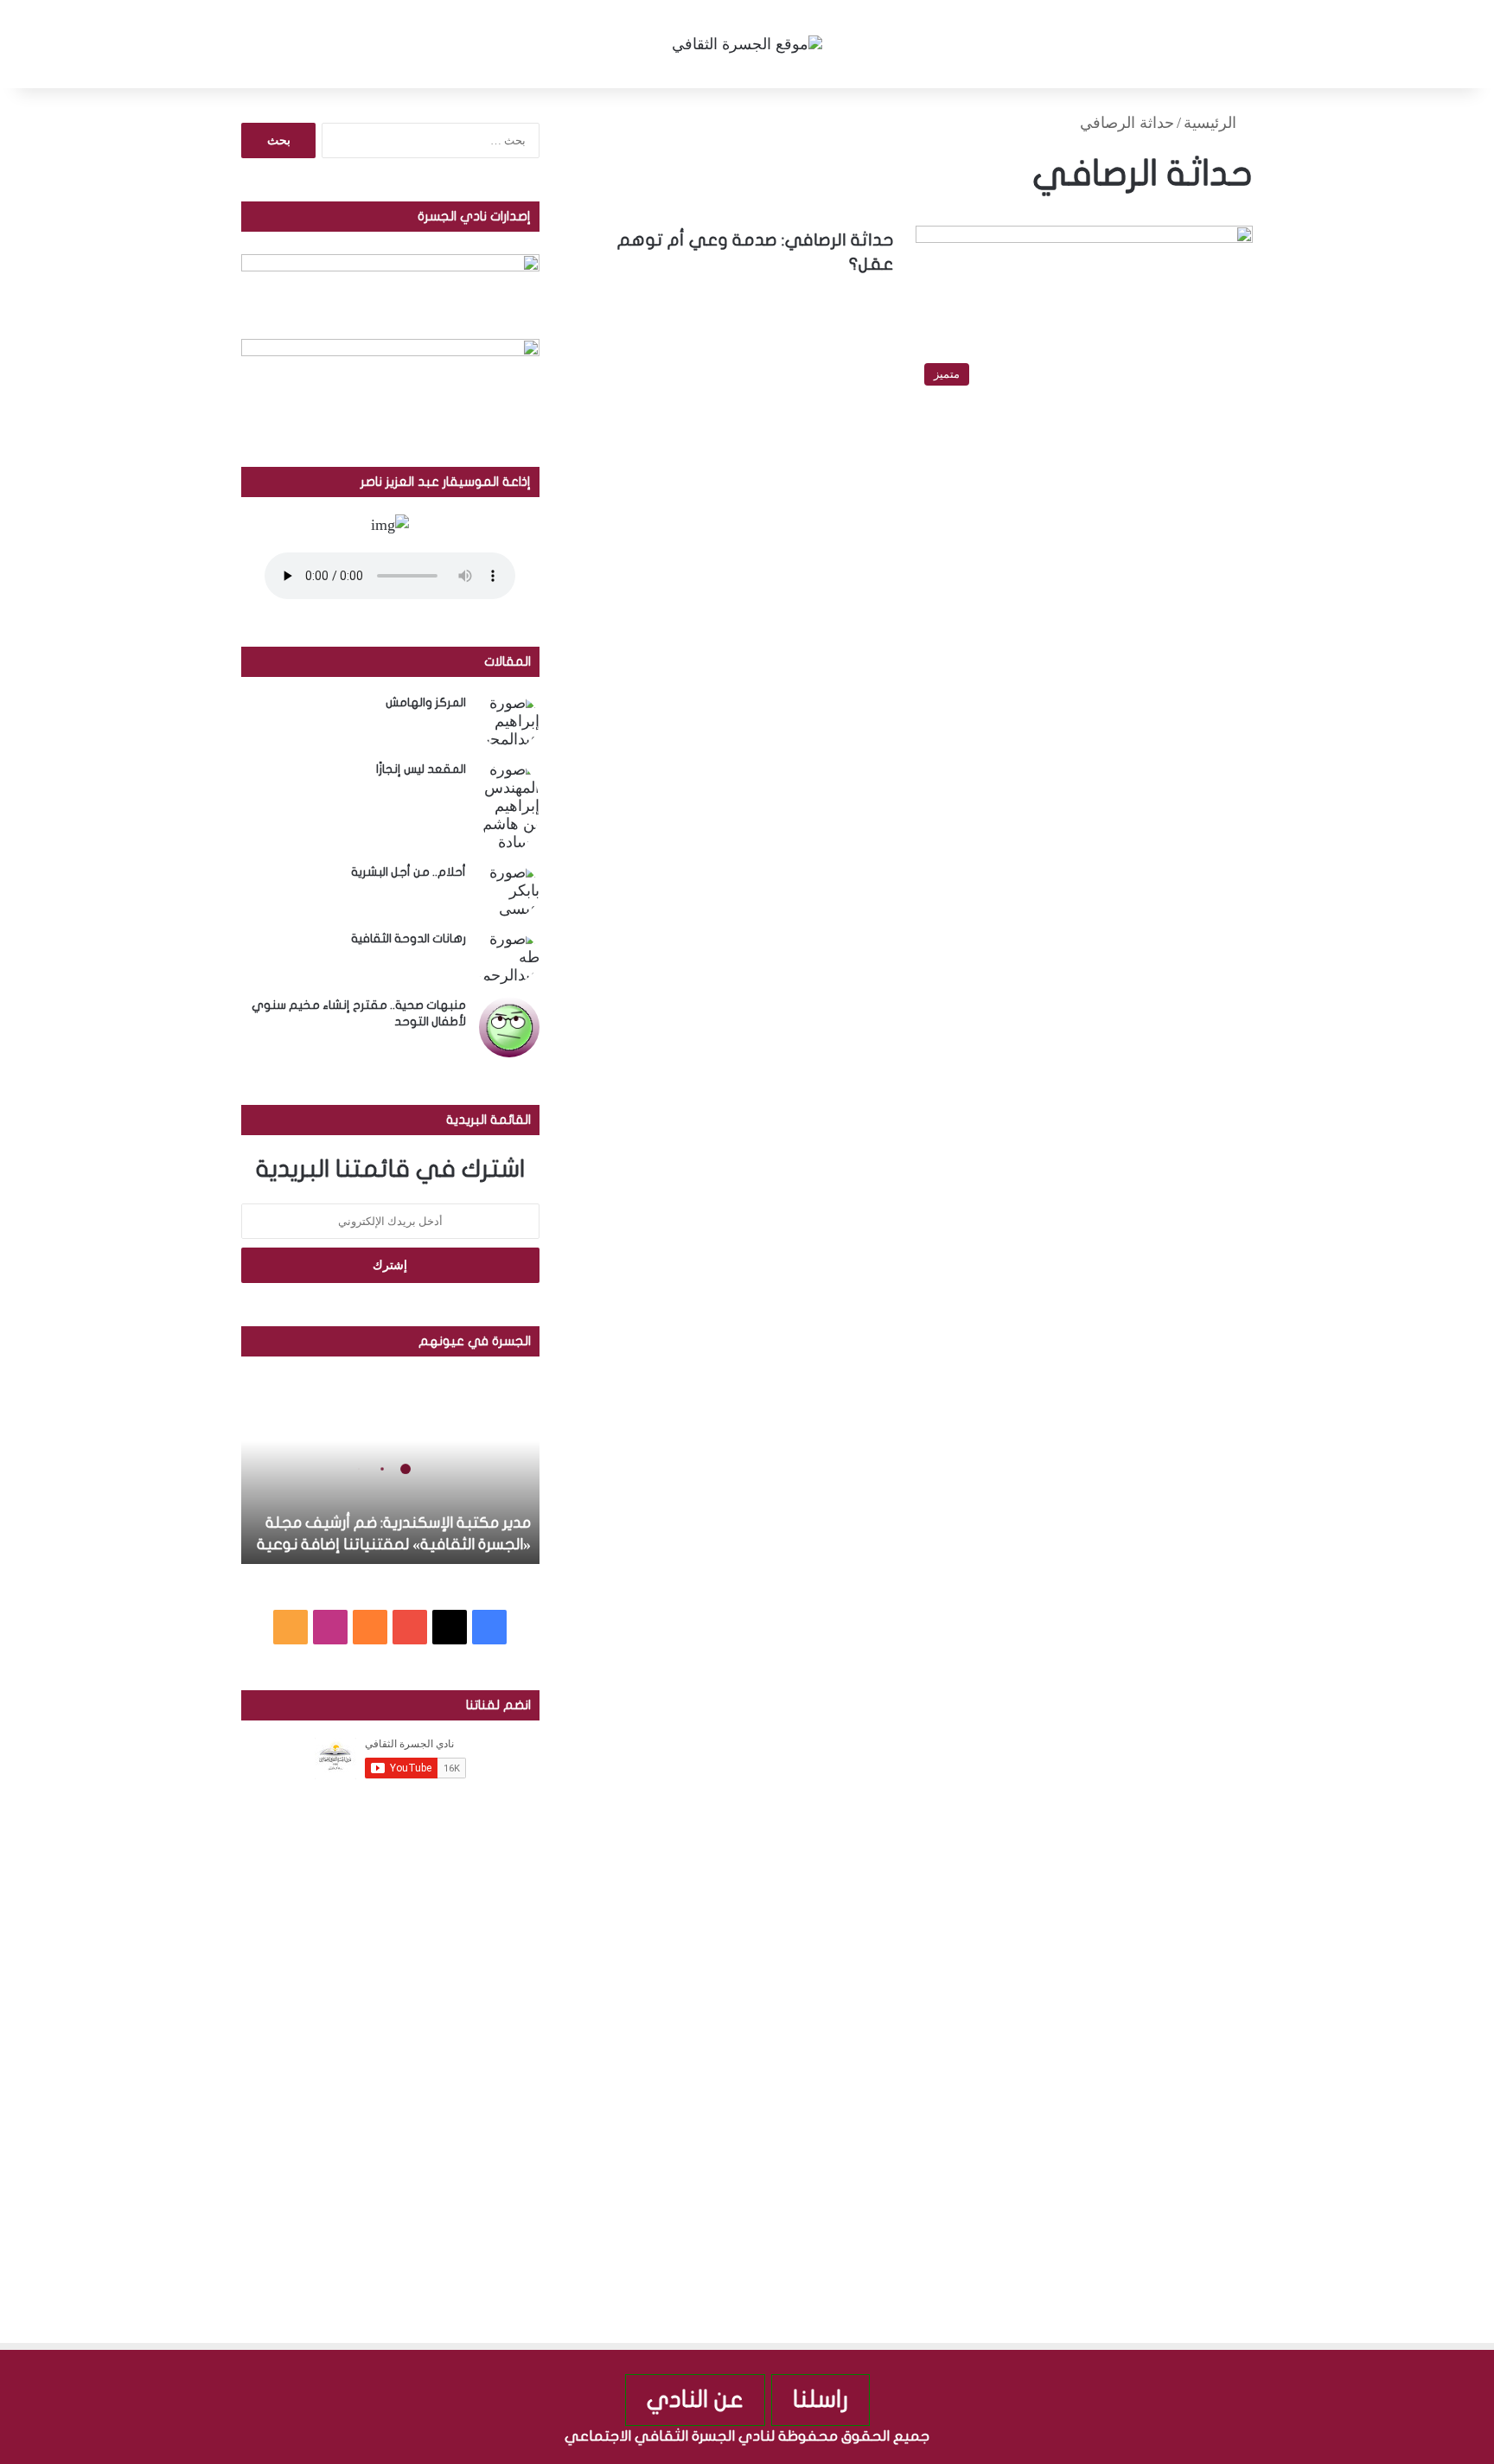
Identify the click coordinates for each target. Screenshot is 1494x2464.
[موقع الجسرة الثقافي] (747, 44)
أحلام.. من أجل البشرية (409, 872)
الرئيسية (1212, 123)
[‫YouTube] (410, 1627)
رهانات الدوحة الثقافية (409, 938)
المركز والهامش (426, 702)
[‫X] (450, 1627)
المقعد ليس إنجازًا (421, 769)
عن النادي (695, 2400)
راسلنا (820, 2400)
